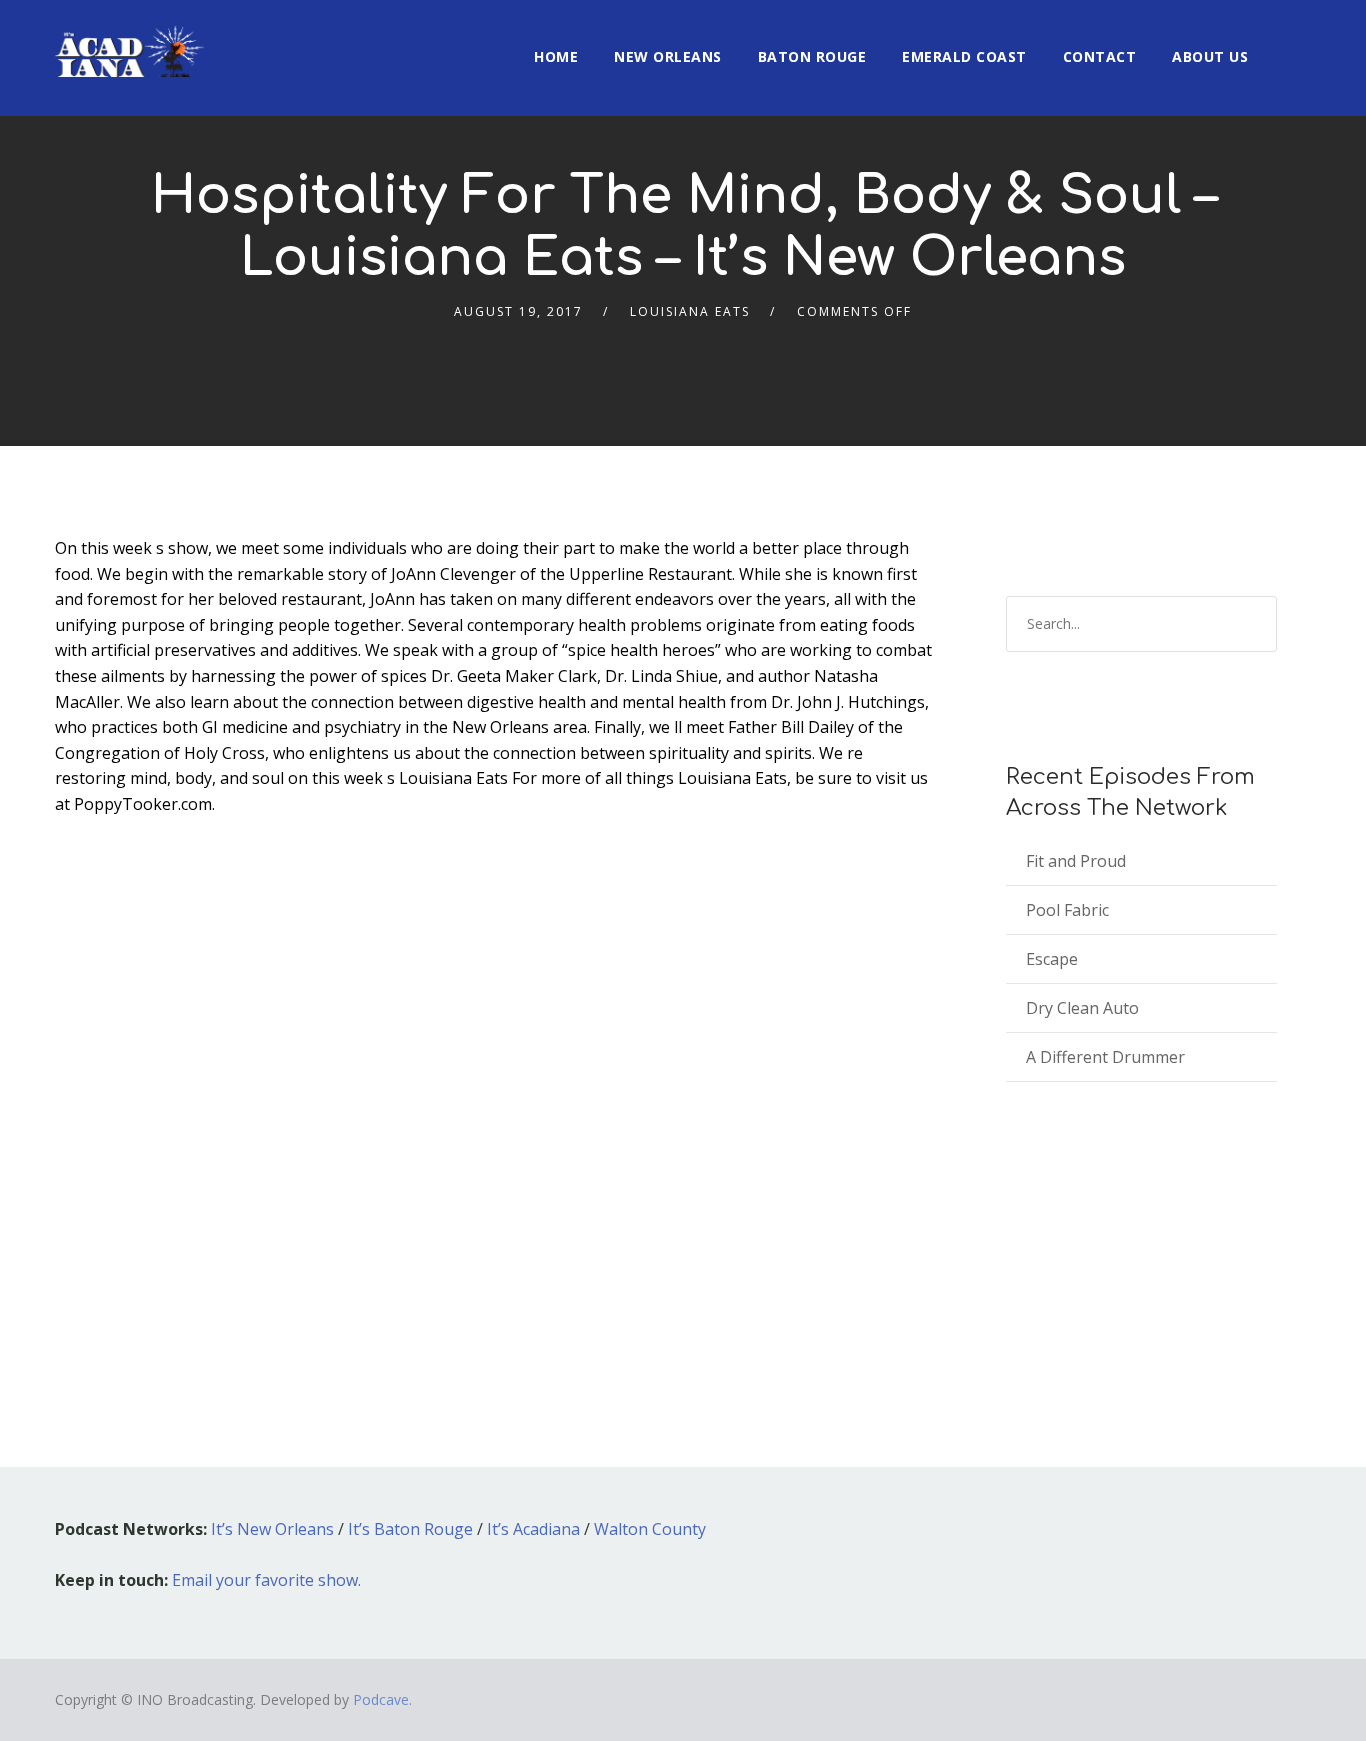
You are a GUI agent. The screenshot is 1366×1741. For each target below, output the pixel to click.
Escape (1052, 959)
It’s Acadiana (533, 1529)
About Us (1210, 56)
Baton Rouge (812, 56)
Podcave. (382, 1699)
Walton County (650, 1529)
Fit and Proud (1076, 861)
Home (556, 56)
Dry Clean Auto (1082, 1008)
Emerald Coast (964, 56)
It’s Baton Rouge (410, 1529)
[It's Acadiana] (130, 38)
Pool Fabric (1067, 910)
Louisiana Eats (690, 311)
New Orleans (668, 56)
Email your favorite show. (266, 1580)
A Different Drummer (1105, 1057)
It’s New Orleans (272, 1529)
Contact (1100, 56)
